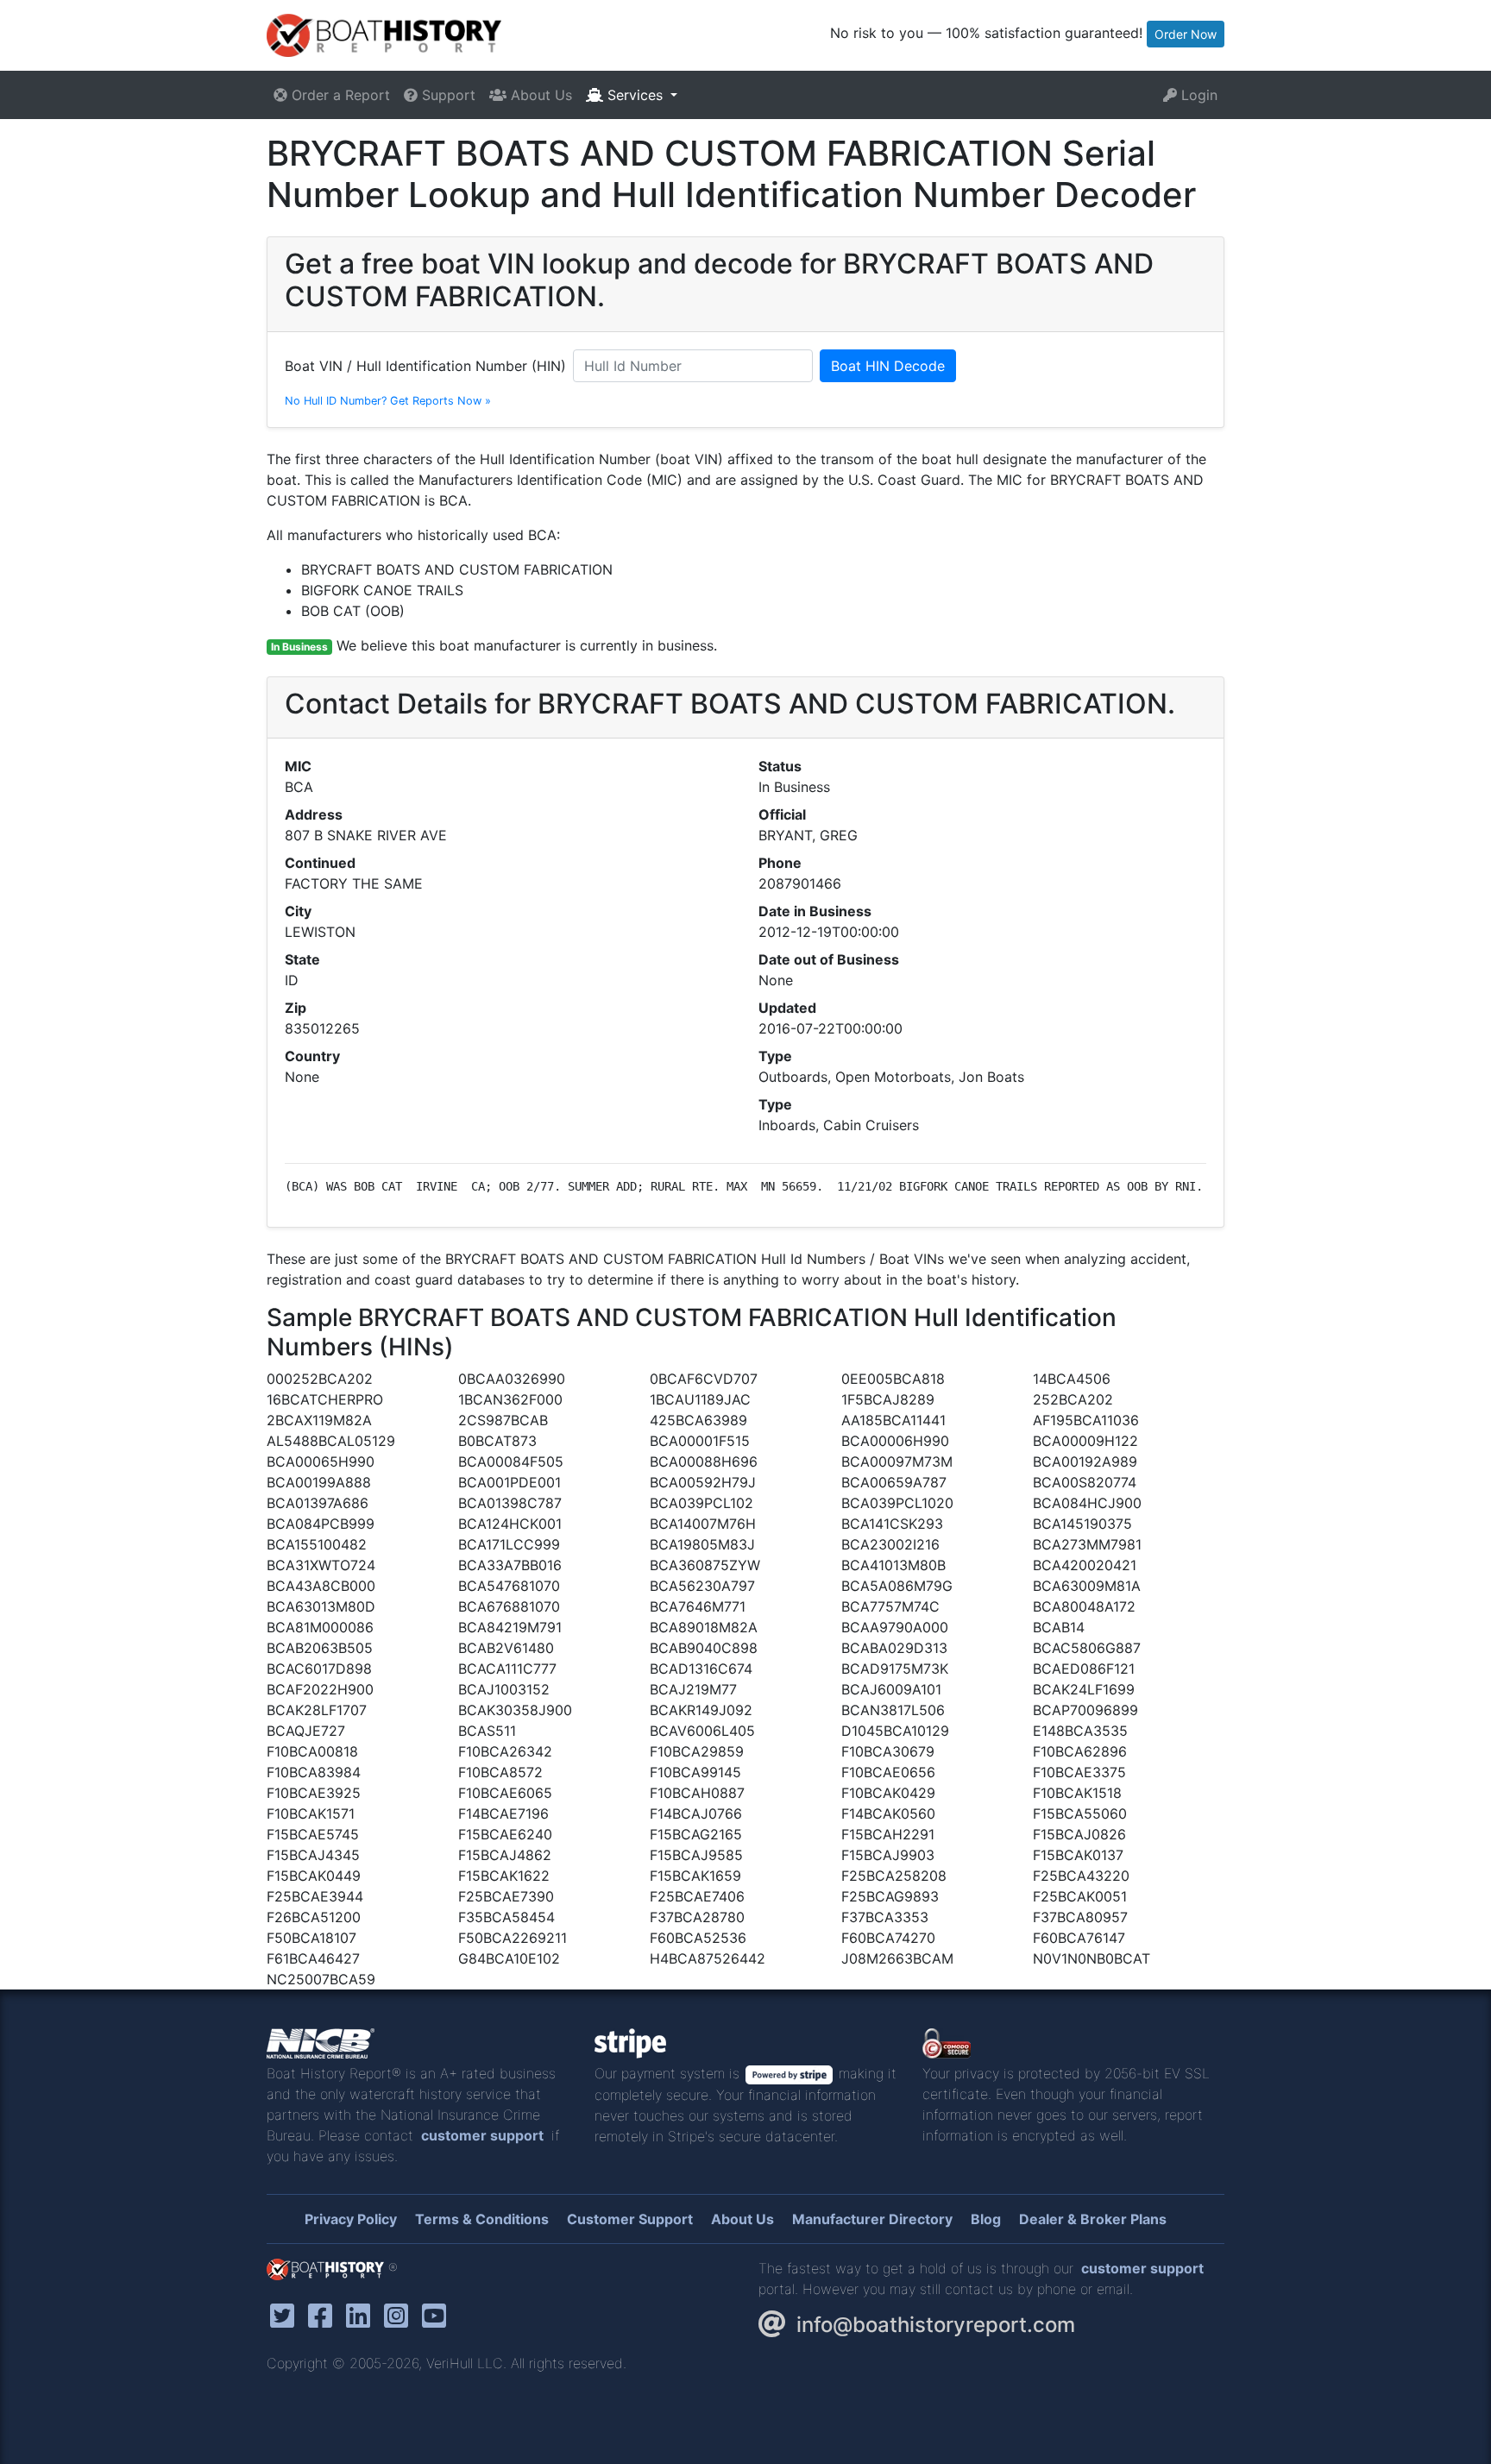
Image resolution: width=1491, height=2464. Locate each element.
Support (447, 95)
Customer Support (630, 2219)
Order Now (1186, 34)
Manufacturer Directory (872, 2219)
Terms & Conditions (482, 2219)
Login (1197, 95)
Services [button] (635, 95)
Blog (986, 2219)
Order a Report (339, 95)
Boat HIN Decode (888, 366)
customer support (482, 2135)
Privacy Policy (351, 2219)
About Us (539, 95)
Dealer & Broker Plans (1093, 2219)
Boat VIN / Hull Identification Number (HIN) (425, 366)
